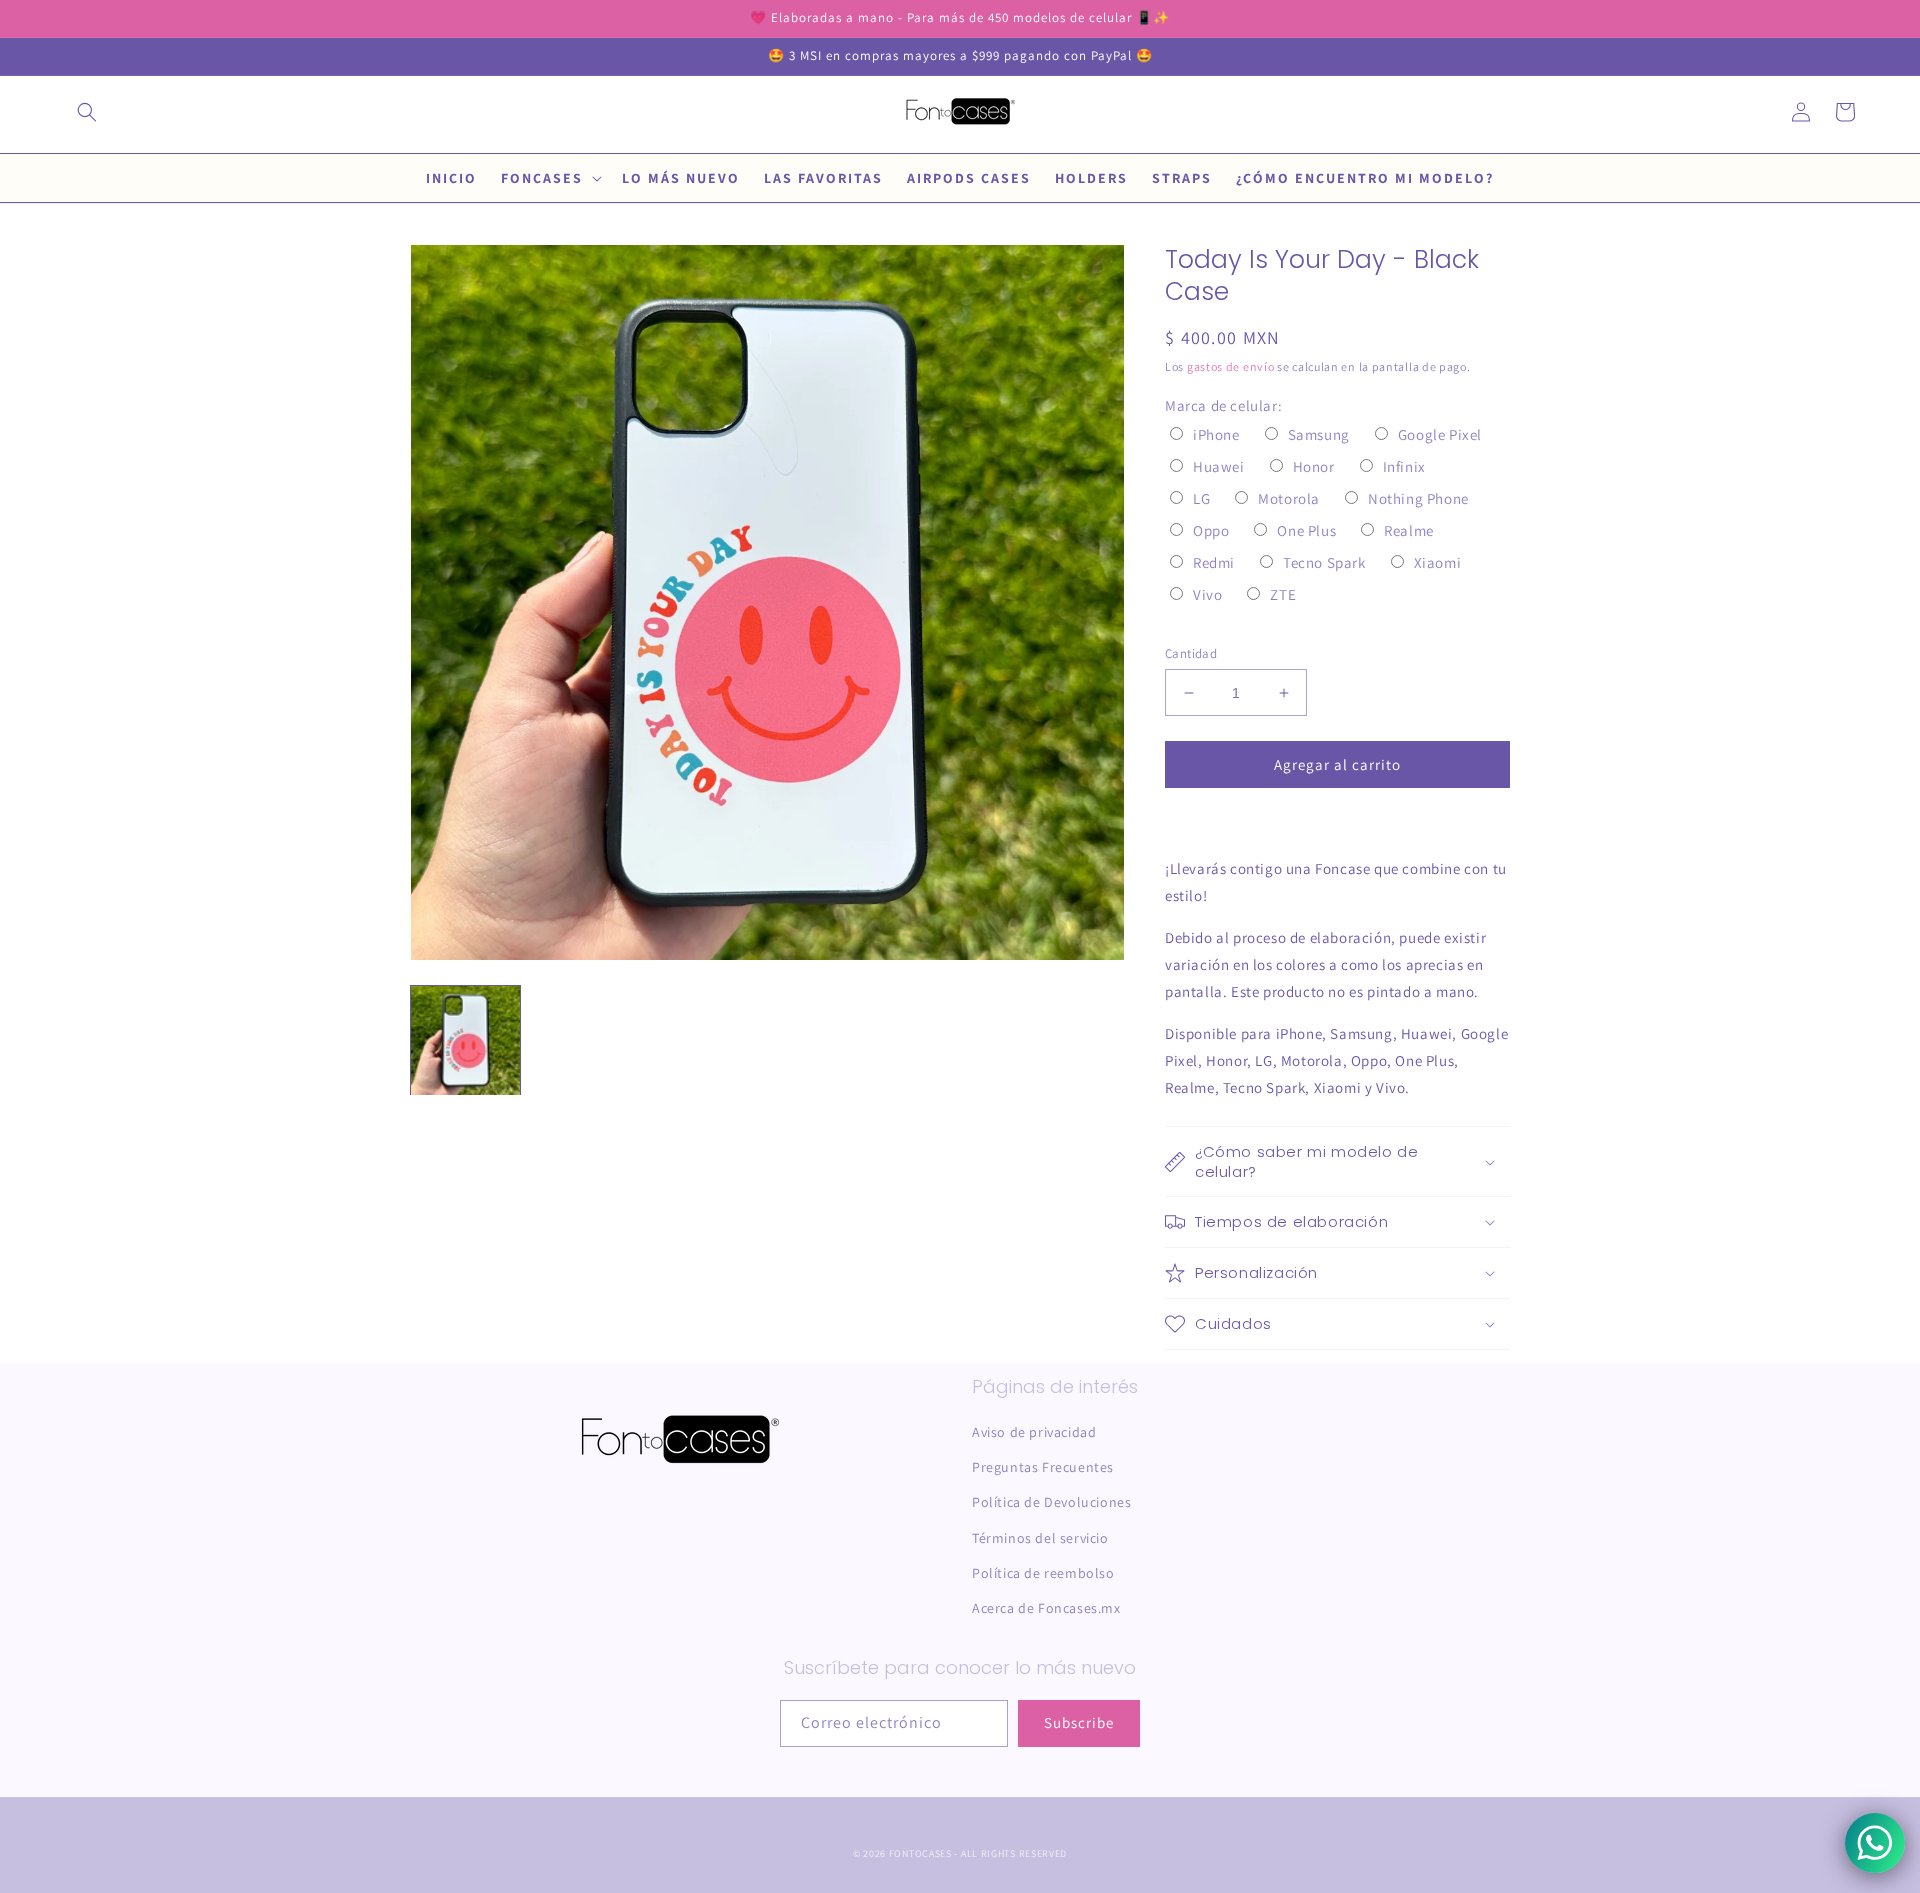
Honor (1314, 466)
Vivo (1207, 594)
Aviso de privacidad (1034, 1432)
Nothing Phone (1418, 498)
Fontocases (920, 1853)
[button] (87, 112)
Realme (1409, 530)
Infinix (1404, 466)
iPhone (1216, 434)
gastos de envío (1231, 366)
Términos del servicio (1040, 1538)
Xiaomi (1438, 562)
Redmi (1214, 562)
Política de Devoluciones (1051, 1502)
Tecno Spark (1324, 562)
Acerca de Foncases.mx (1046, 1608)
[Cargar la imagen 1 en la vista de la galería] (465, 1040)
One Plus (1306, 530)
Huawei (1219, 466)
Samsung (1319, 434)
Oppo (1211, 530)
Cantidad (1191, 653)
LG (1201, 498)
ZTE (1283, 594)
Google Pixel (1440, 434)
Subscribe (1079, 1722)
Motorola (1289, 498)
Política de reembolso (1043, 1573)
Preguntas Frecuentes (1043, 1467)
